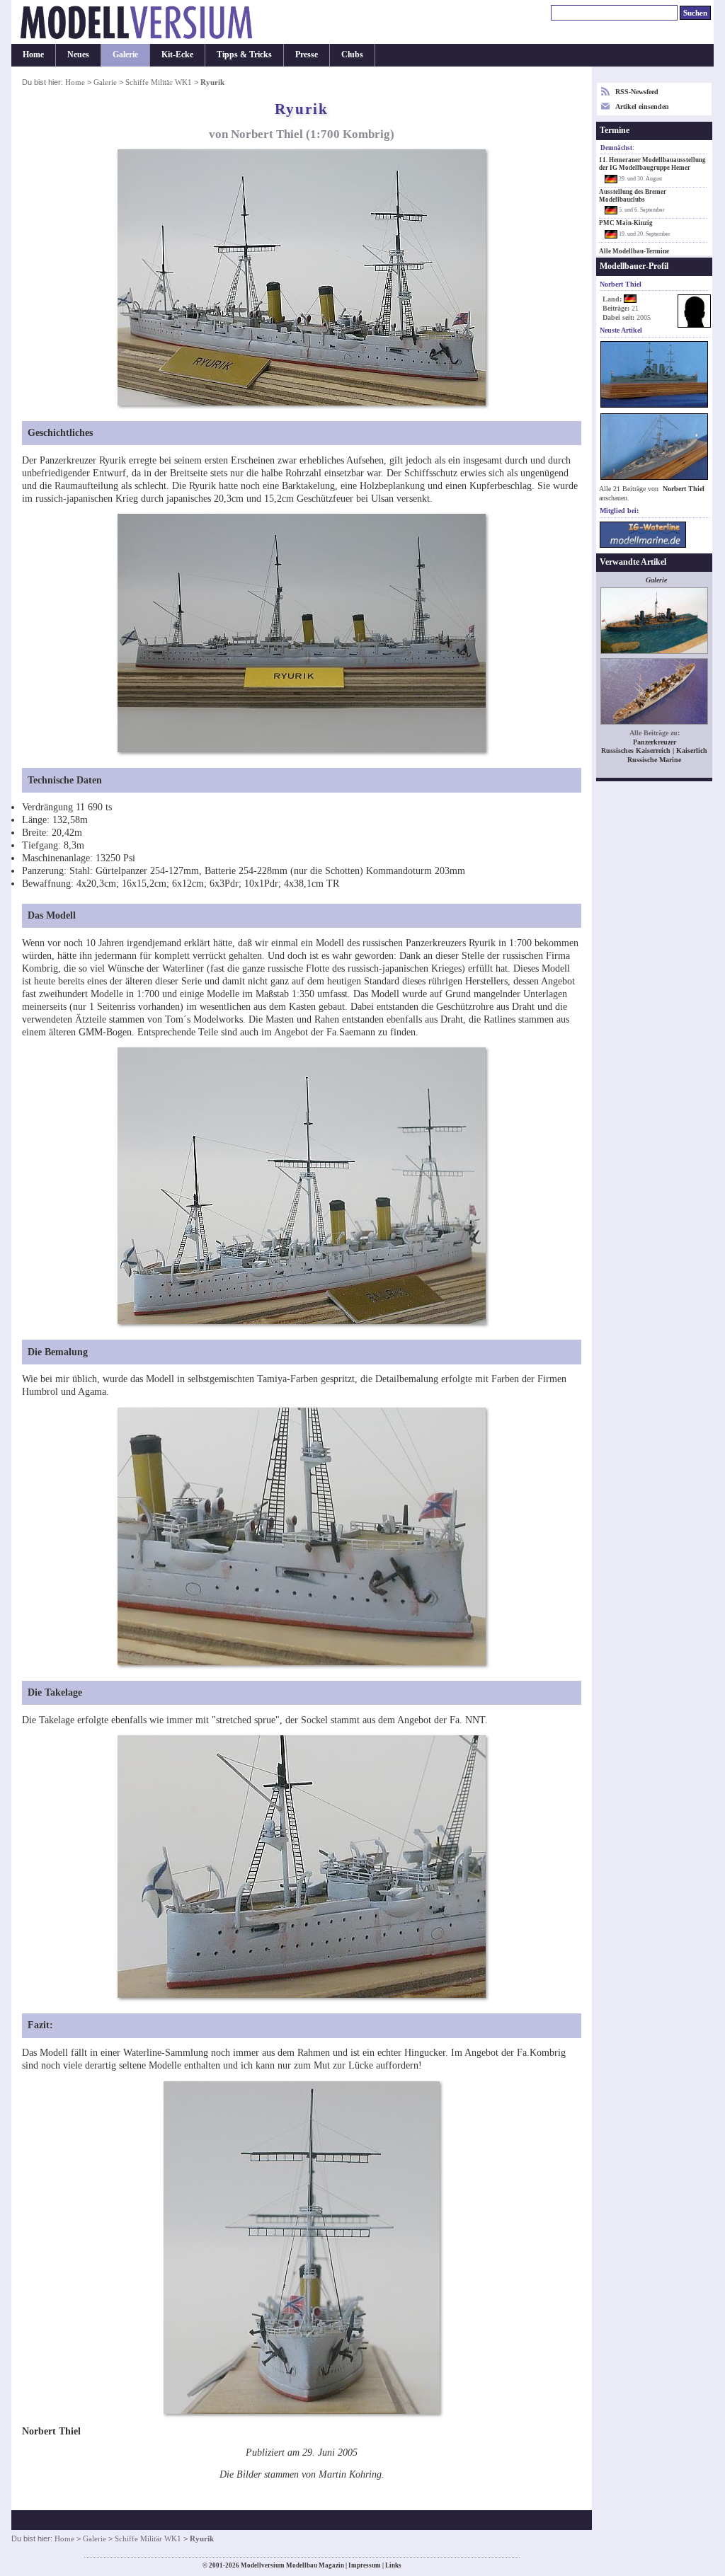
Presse (307, 54)
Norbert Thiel (684, 489)
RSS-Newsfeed (637, 92)
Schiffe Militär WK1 (159, 82)
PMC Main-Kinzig (626, 223)
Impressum (365, 2565)
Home (33, 54)
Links (393, 2565)
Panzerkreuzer (655, 742)
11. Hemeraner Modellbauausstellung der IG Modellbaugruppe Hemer (652, 164)
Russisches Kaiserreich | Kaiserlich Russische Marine (654, 755)
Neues (78, 54)
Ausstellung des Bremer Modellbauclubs (633, 196)
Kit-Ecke (177, 54)
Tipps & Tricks (244, 54)
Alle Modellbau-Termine (634, 251)
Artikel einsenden (642, 107)
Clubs (352, 54)
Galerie (125, 54)
